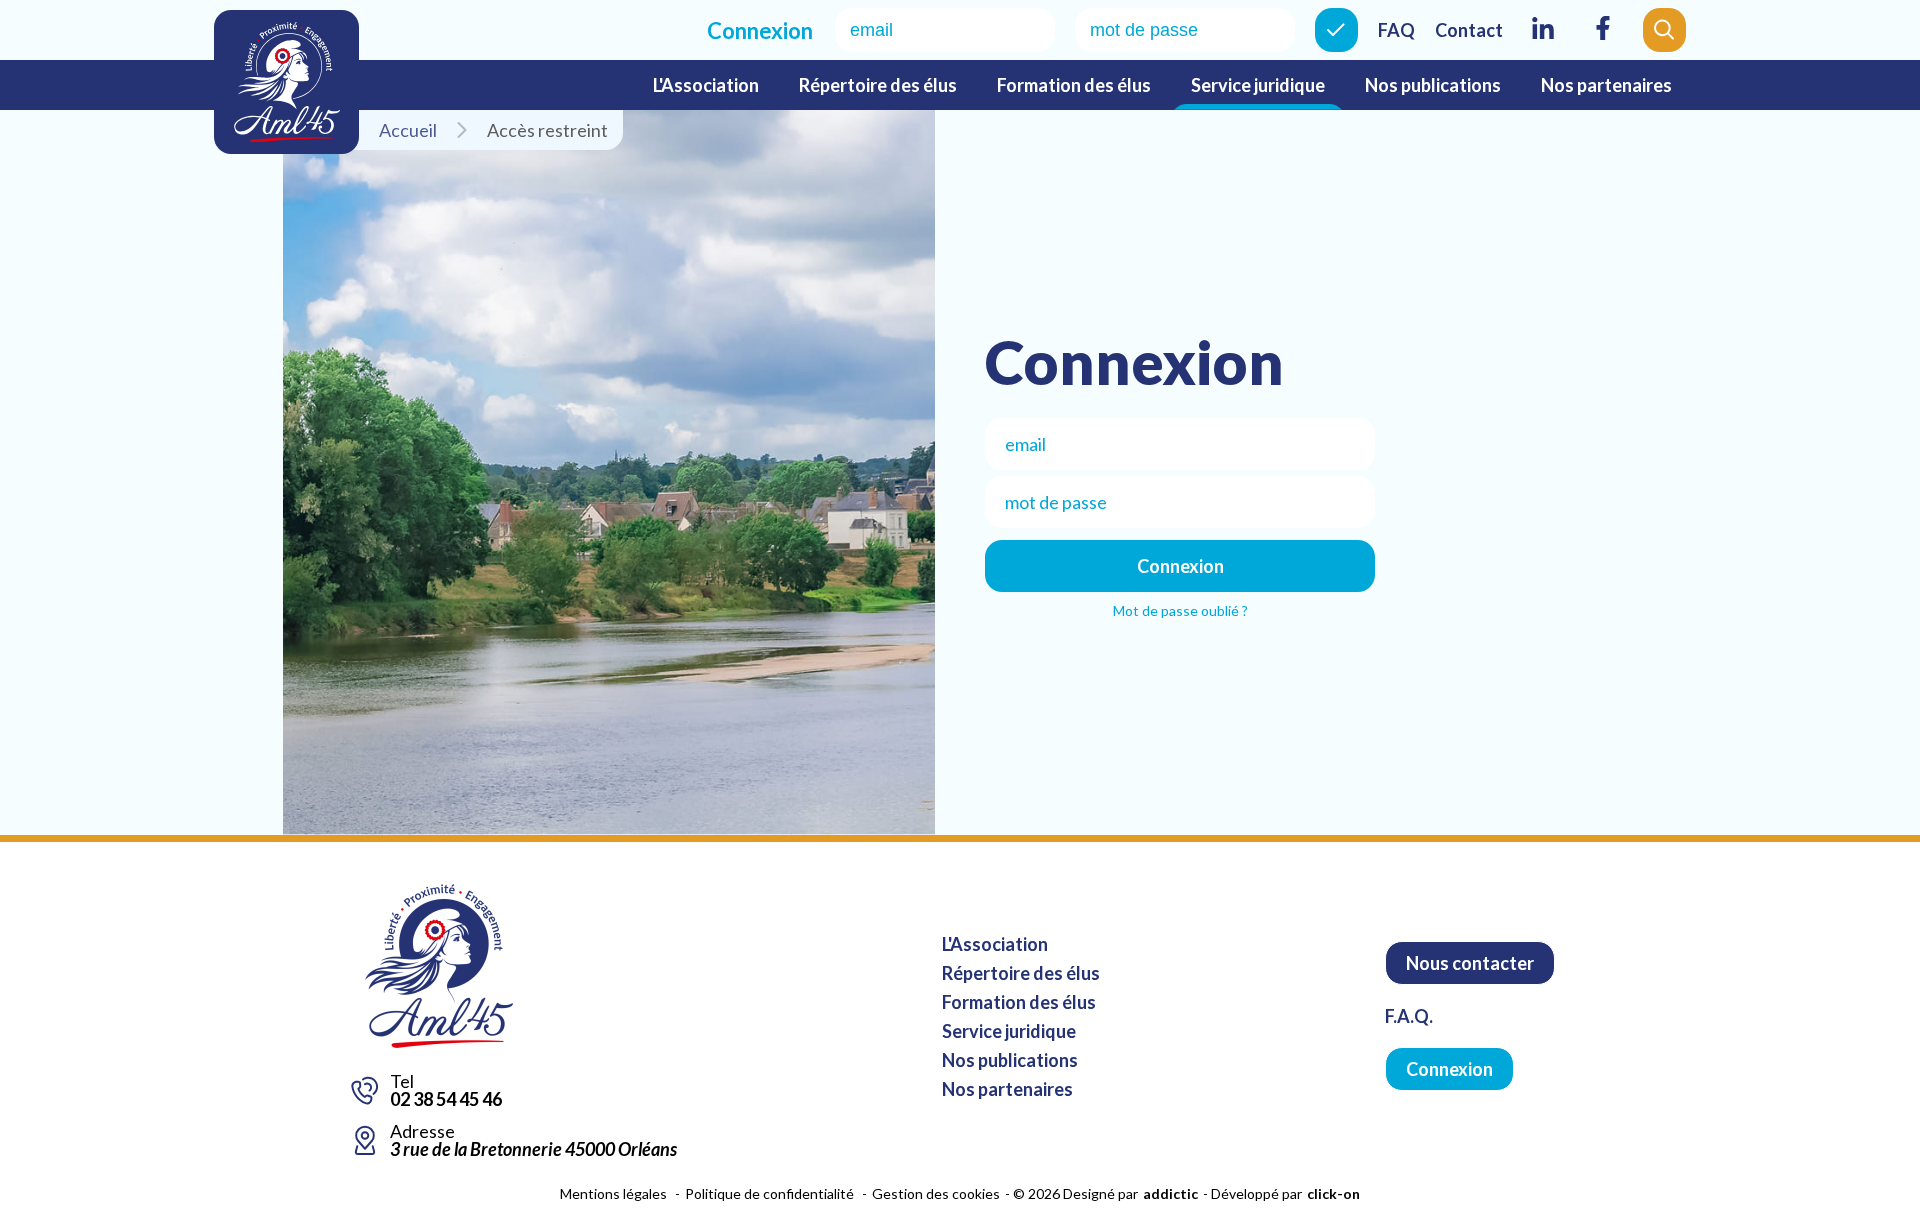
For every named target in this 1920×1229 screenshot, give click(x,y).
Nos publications (1433, 85)
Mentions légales (613, 1193)
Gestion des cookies (936, 1193)
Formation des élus (1074, 85)
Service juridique (1258, 85)
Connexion (1336, 30)
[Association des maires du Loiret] (286, 82)
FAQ (1396, 30)
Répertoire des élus (878, 85)
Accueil (408, 130)
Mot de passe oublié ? (1180, 610)
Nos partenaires (1606, 85)
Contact (1469, 30)
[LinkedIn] (1543, 41)
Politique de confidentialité (769, 1193)
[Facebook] (1603, 41)
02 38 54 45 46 (446, 1099)
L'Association (706, 85)
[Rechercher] (1664, 30)
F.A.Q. (1409, 1016)
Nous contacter (1470, 963)
